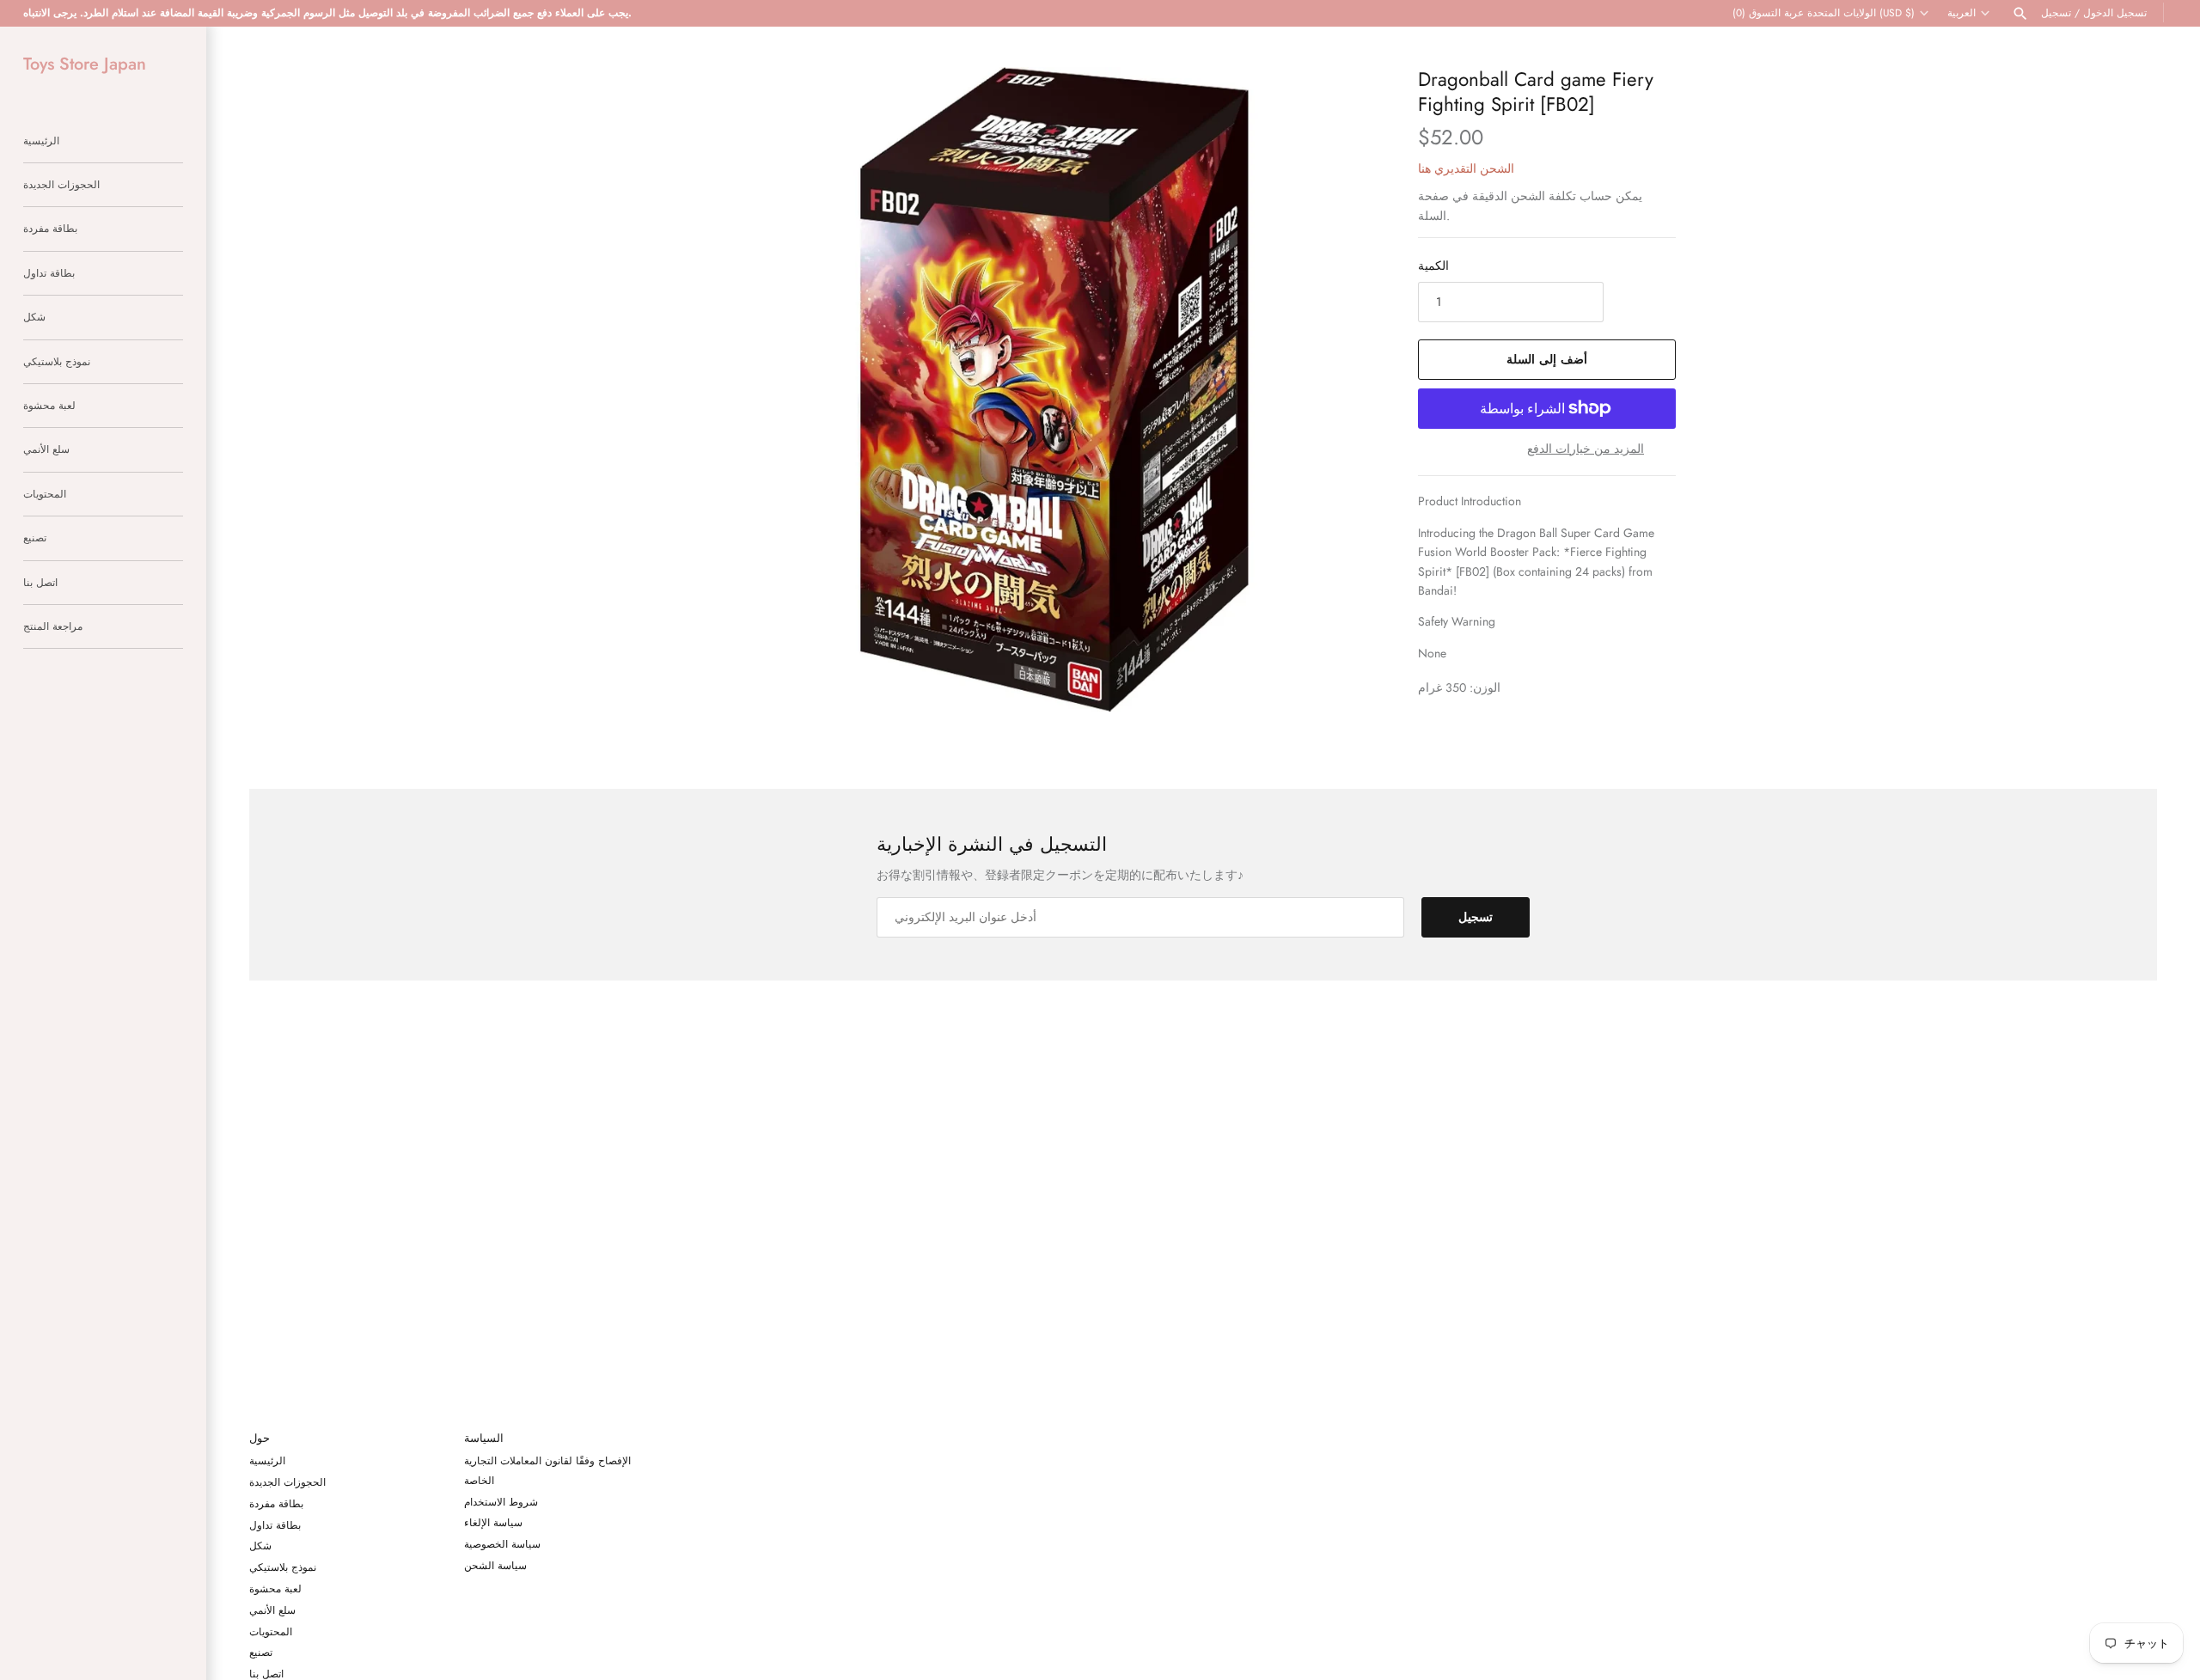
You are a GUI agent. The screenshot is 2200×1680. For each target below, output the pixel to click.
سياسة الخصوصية (502, 1544)
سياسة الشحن (495, 1565)
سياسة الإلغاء (493, 1522)
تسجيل (2056, 12)
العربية (1962, 13)
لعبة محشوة (49, 405)
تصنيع (35, 538)
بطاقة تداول (49, 273)
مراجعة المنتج (53, 626)
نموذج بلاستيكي (57, 361)
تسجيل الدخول (2115, 12)
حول (260, 1439)
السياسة (484, 1439)
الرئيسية (41, 141)
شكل (34, 317)
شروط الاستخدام (501, 1502)
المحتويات (45, 494)
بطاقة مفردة (50, 228)
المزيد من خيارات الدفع (1586, 449)
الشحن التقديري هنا (1466, 168)
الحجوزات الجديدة (61, 184)
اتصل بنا (40, 582)
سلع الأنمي (46, 449)
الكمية (1433, 266)
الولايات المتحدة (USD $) (1861, 13)
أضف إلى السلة (1547, 359)
